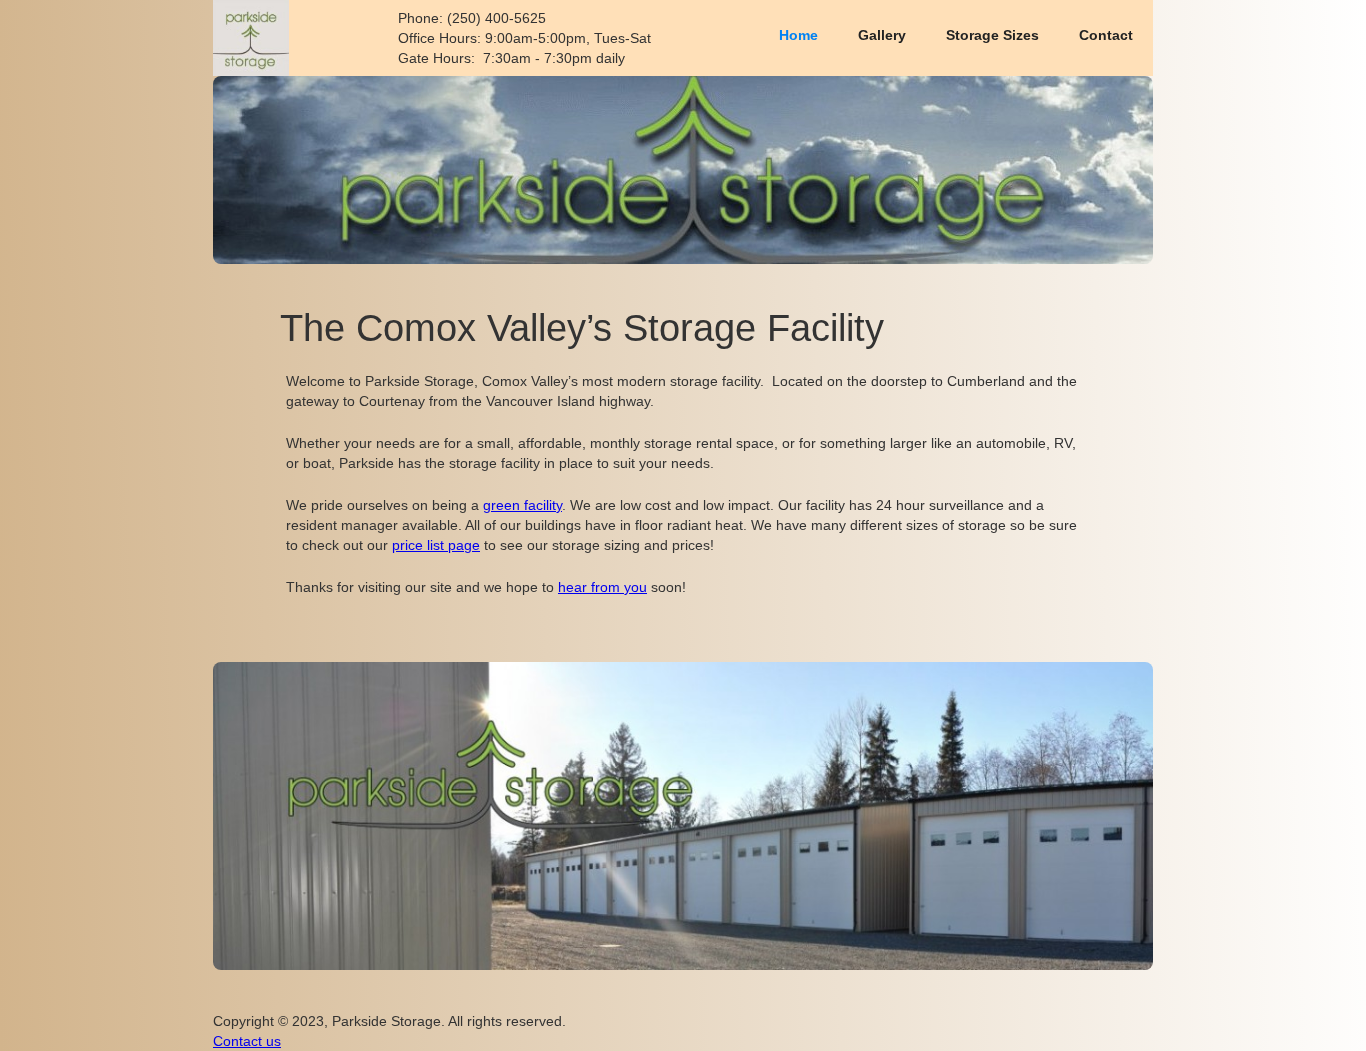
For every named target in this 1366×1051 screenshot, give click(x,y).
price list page (436, 545)
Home (798, 35)
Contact (1106, 35)
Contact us (247, 1041)
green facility (522, 505)
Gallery (882, 35)
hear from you (602, 587)
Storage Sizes (992, 35)
